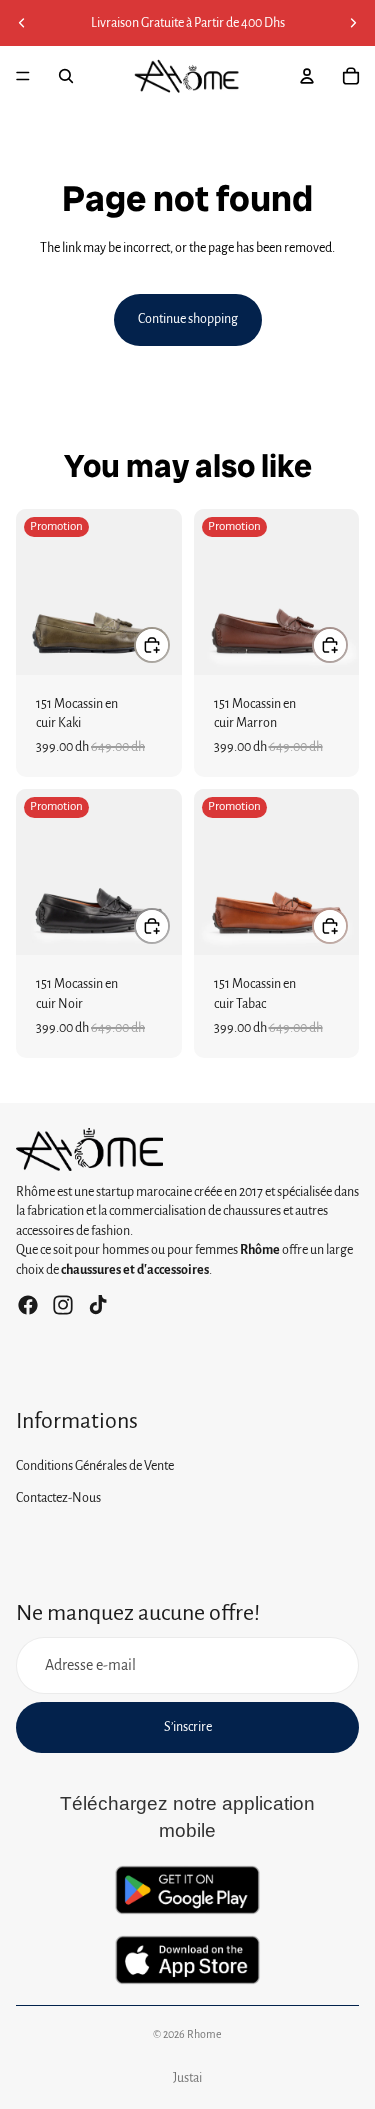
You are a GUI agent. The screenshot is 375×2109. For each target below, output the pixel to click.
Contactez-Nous (58, 1498)
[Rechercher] (66, 76)
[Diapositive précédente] (22, 23)
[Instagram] (63, 1305)
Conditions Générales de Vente (95, 1467)
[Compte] (307, 76)
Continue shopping (188, 319)
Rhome (204, 2034)
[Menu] (23, 76)
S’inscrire (188, 1727)
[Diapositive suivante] (353, 23)
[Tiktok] (98, 1305)
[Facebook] (28, 1305)
